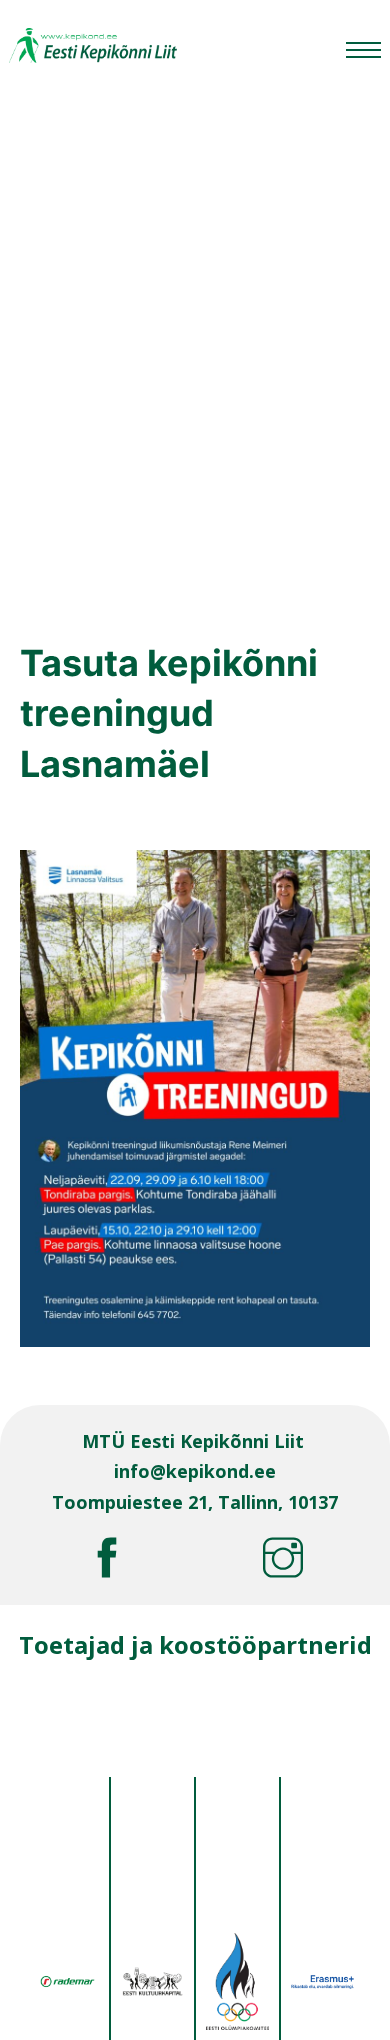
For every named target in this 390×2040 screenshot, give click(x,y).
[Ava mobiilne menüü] (363, 50)
